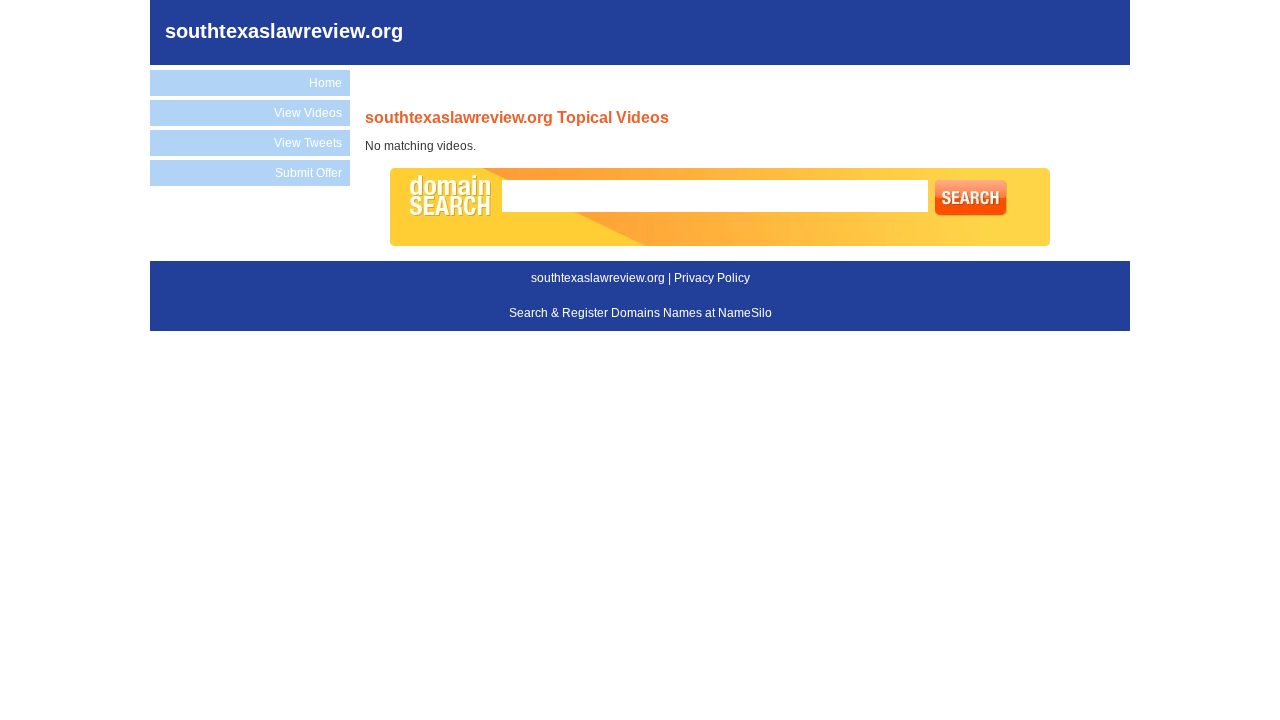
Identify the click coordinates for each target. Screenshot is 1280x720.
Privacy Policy (712, 278)
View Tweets (308, 143)
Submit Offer (308, 173)
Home (325, 83)
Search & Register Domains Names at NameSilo (640, 313)
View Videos (308, 113)
